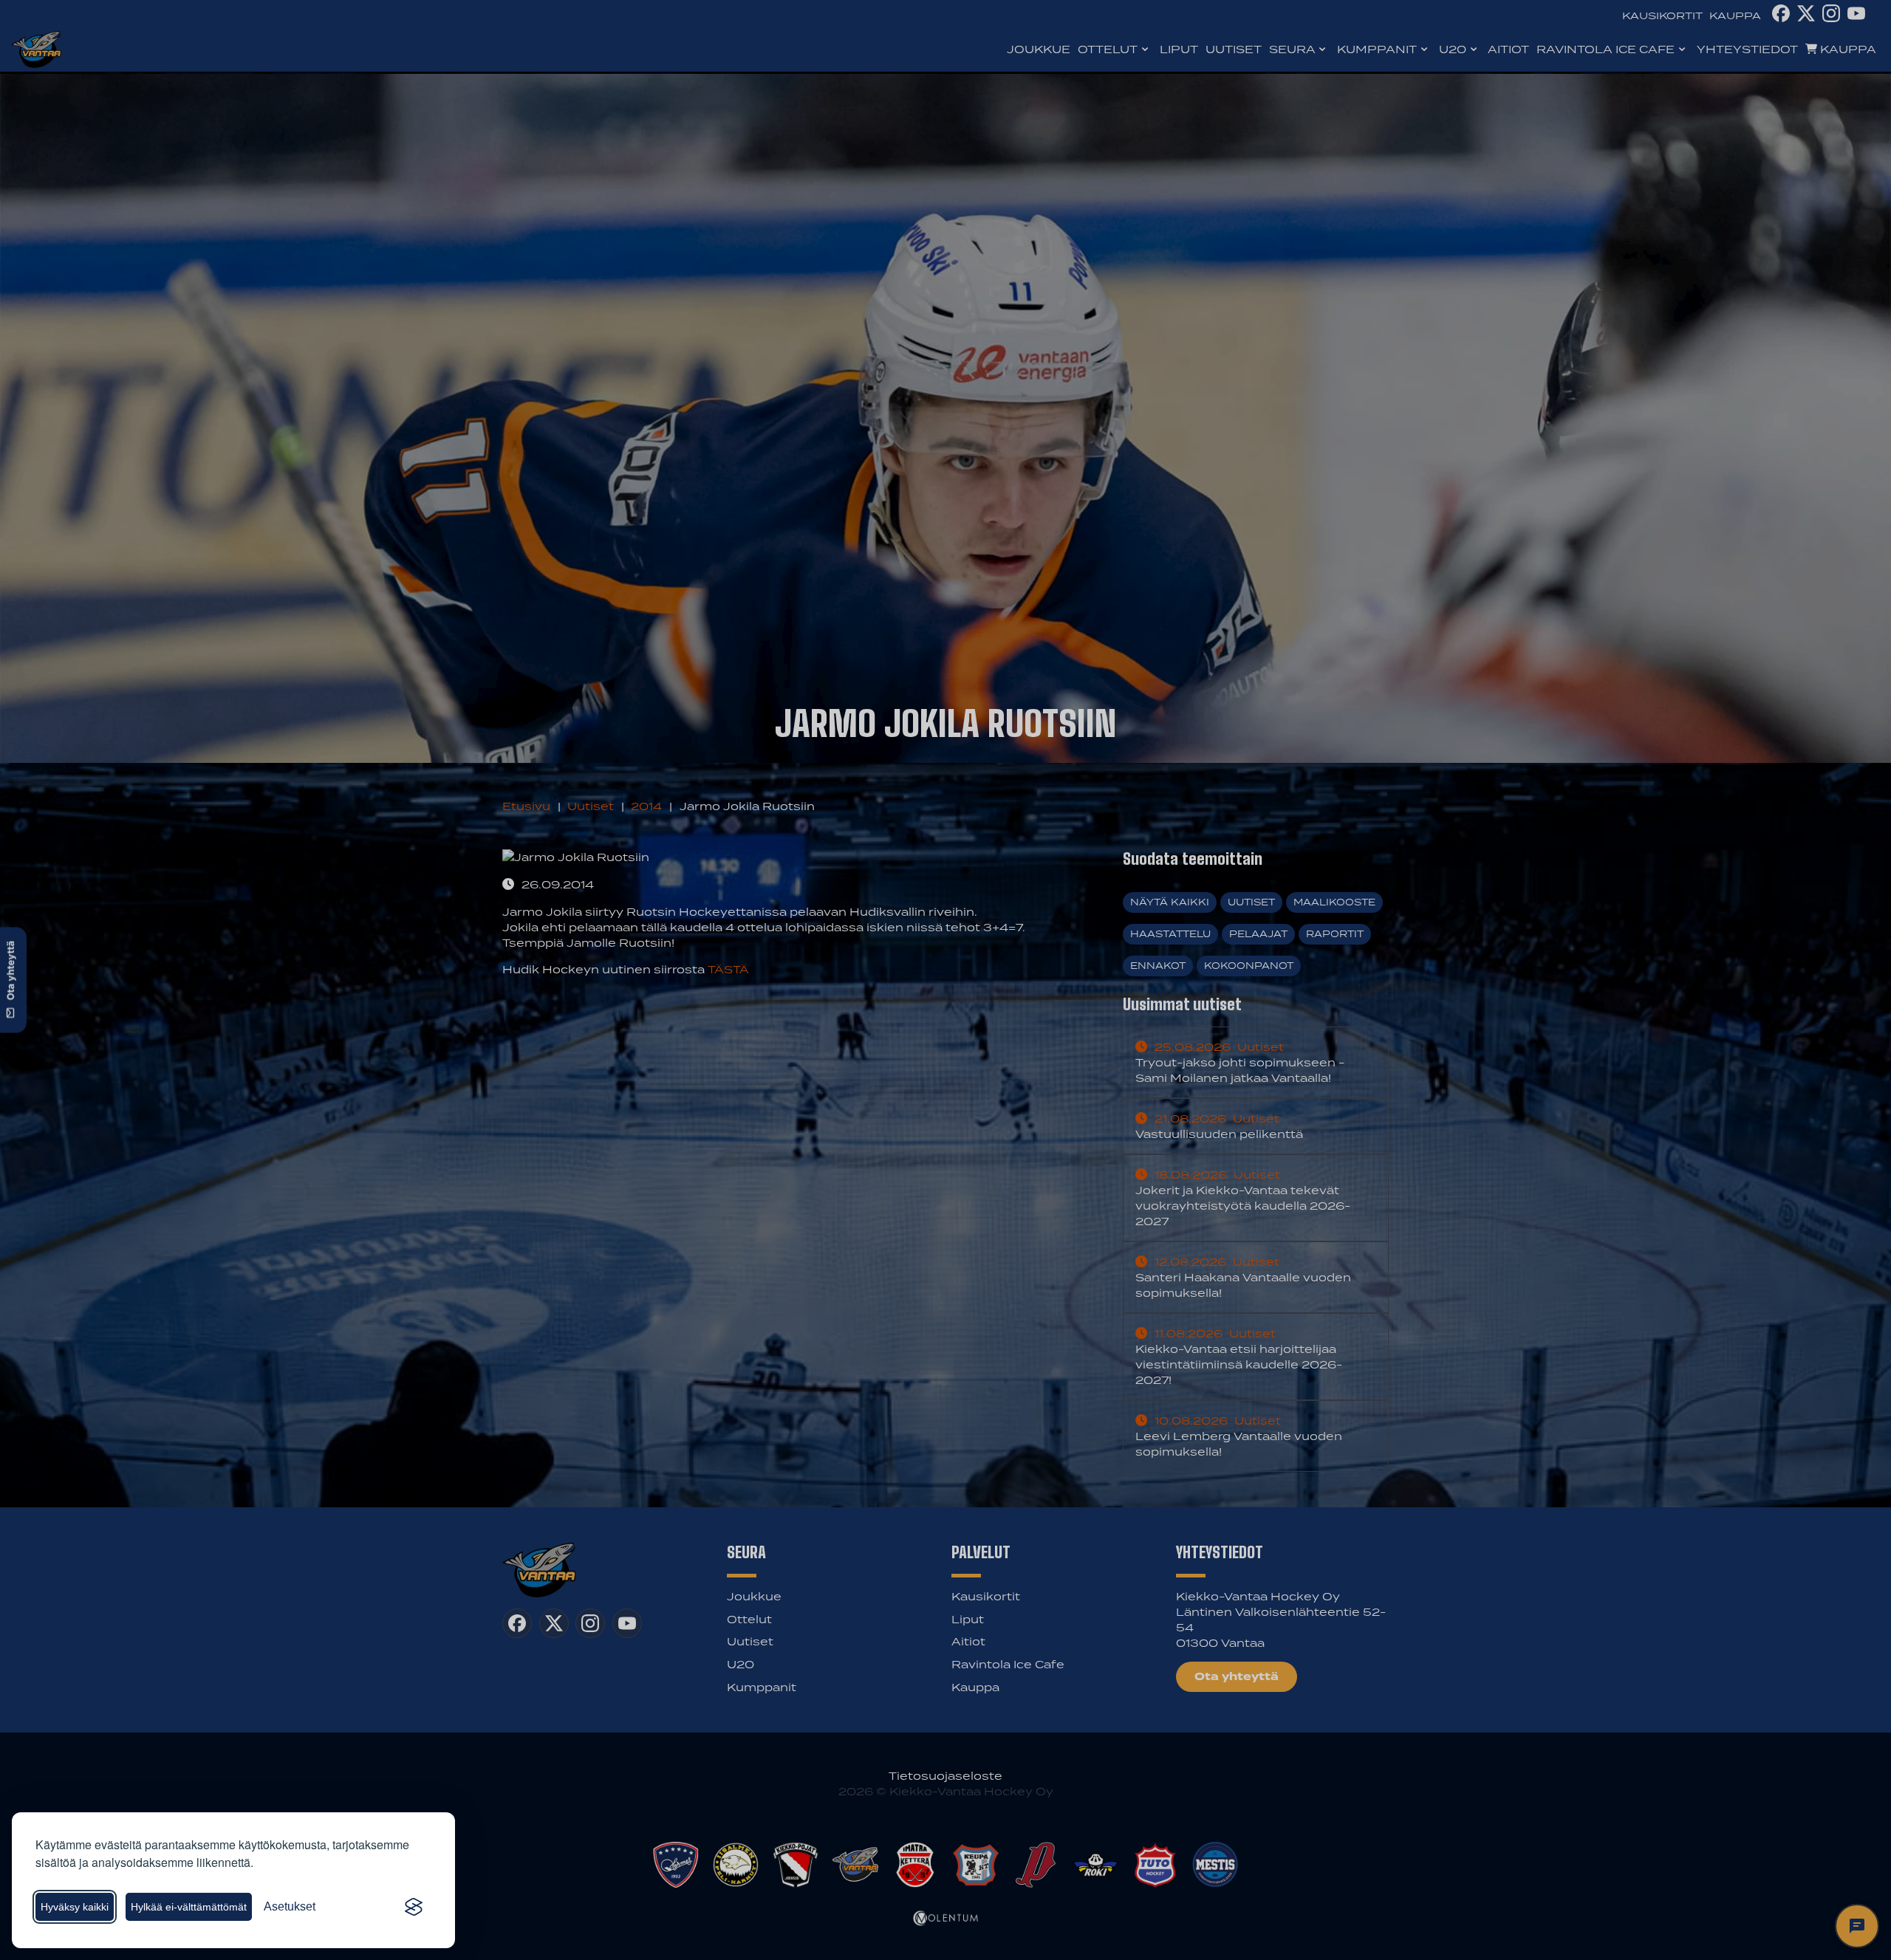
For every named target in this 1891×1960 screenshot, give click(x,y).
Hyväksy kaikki (75, 1907)
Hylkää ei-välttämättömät (189, 1907)
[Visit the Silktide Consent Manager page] (414, 1907)
